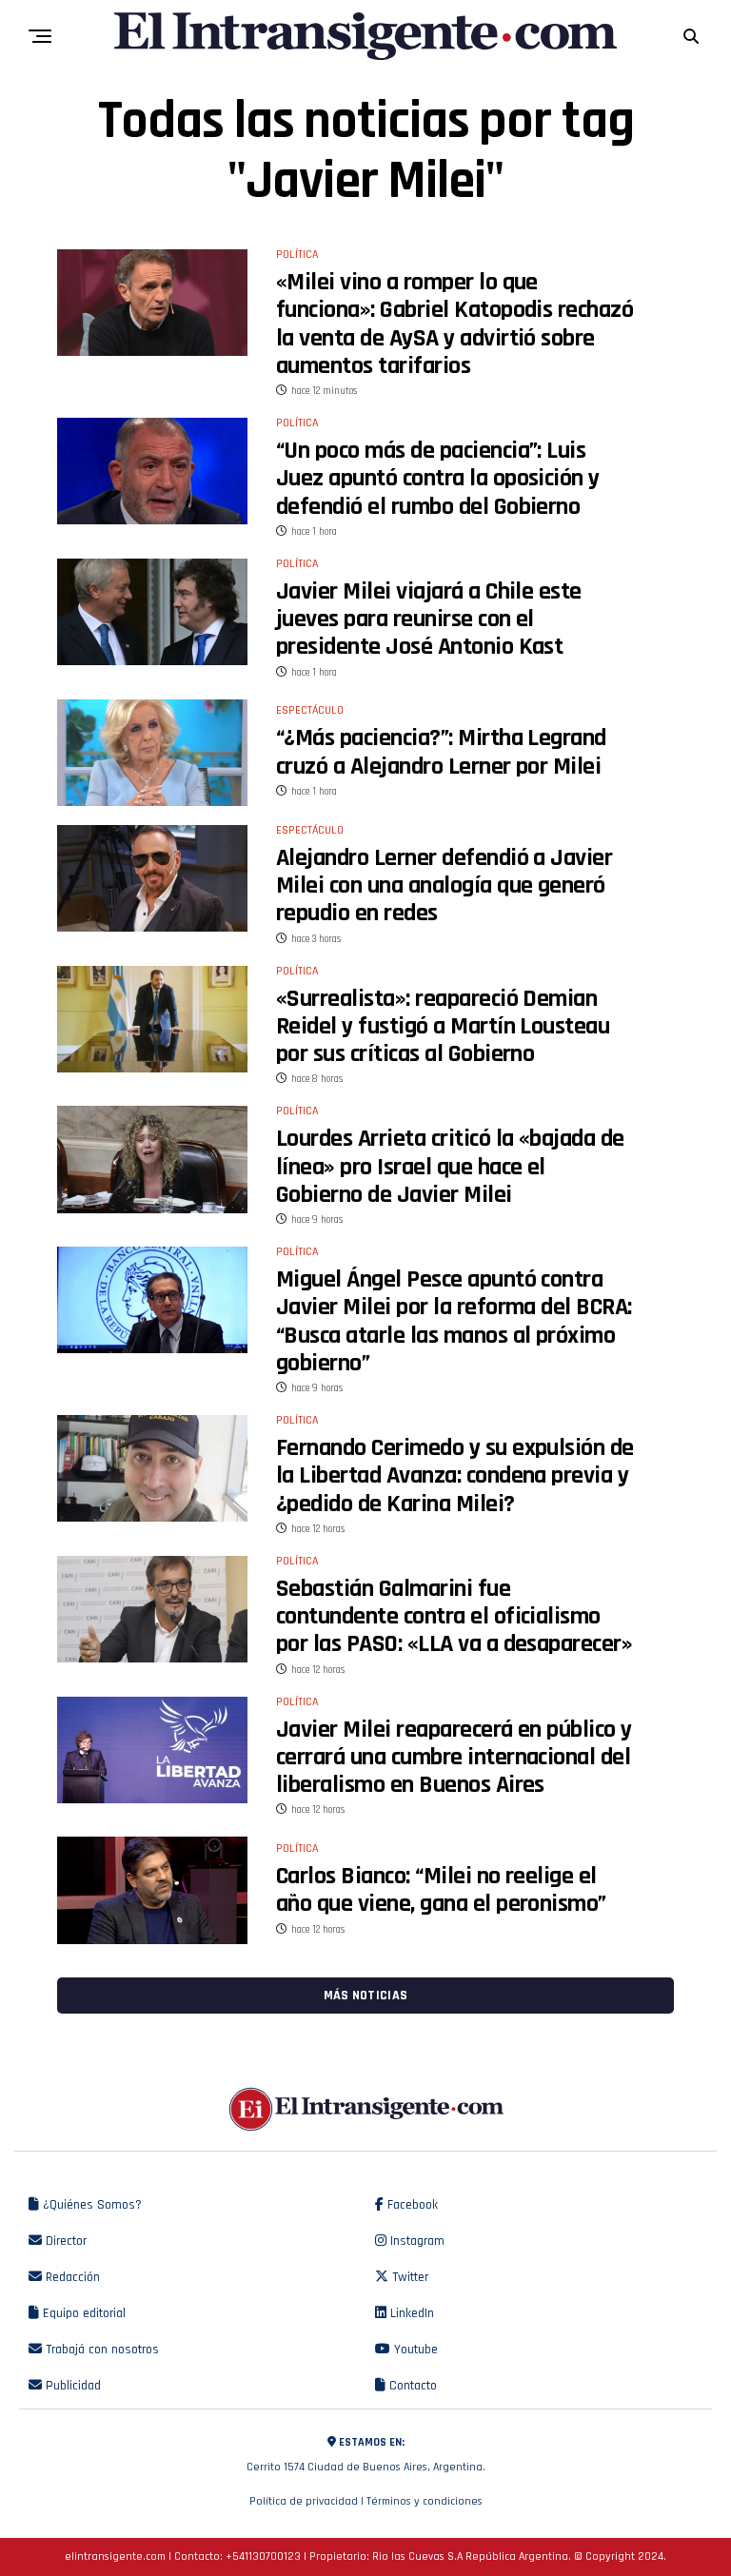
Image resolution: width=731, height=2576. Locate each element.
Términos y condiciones (425, 2501)
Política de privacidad (304, 2501)
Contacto (411, 2386)
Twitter (408, 2277)
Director (64, 2241)
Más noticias (365, 1996)
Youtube (414, 2350)
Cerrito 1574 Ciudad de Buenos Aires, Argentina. (366, 2455)
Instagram (415, 2241)
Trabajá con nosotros (100, 2350)
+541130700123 (263, 2556)
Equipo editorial (82, 2313)
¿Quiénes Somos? (90, 2205)
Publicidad (71, 2386)
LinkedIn (410, 2313)
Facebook (411, 2205)
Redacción (71, 2277)
